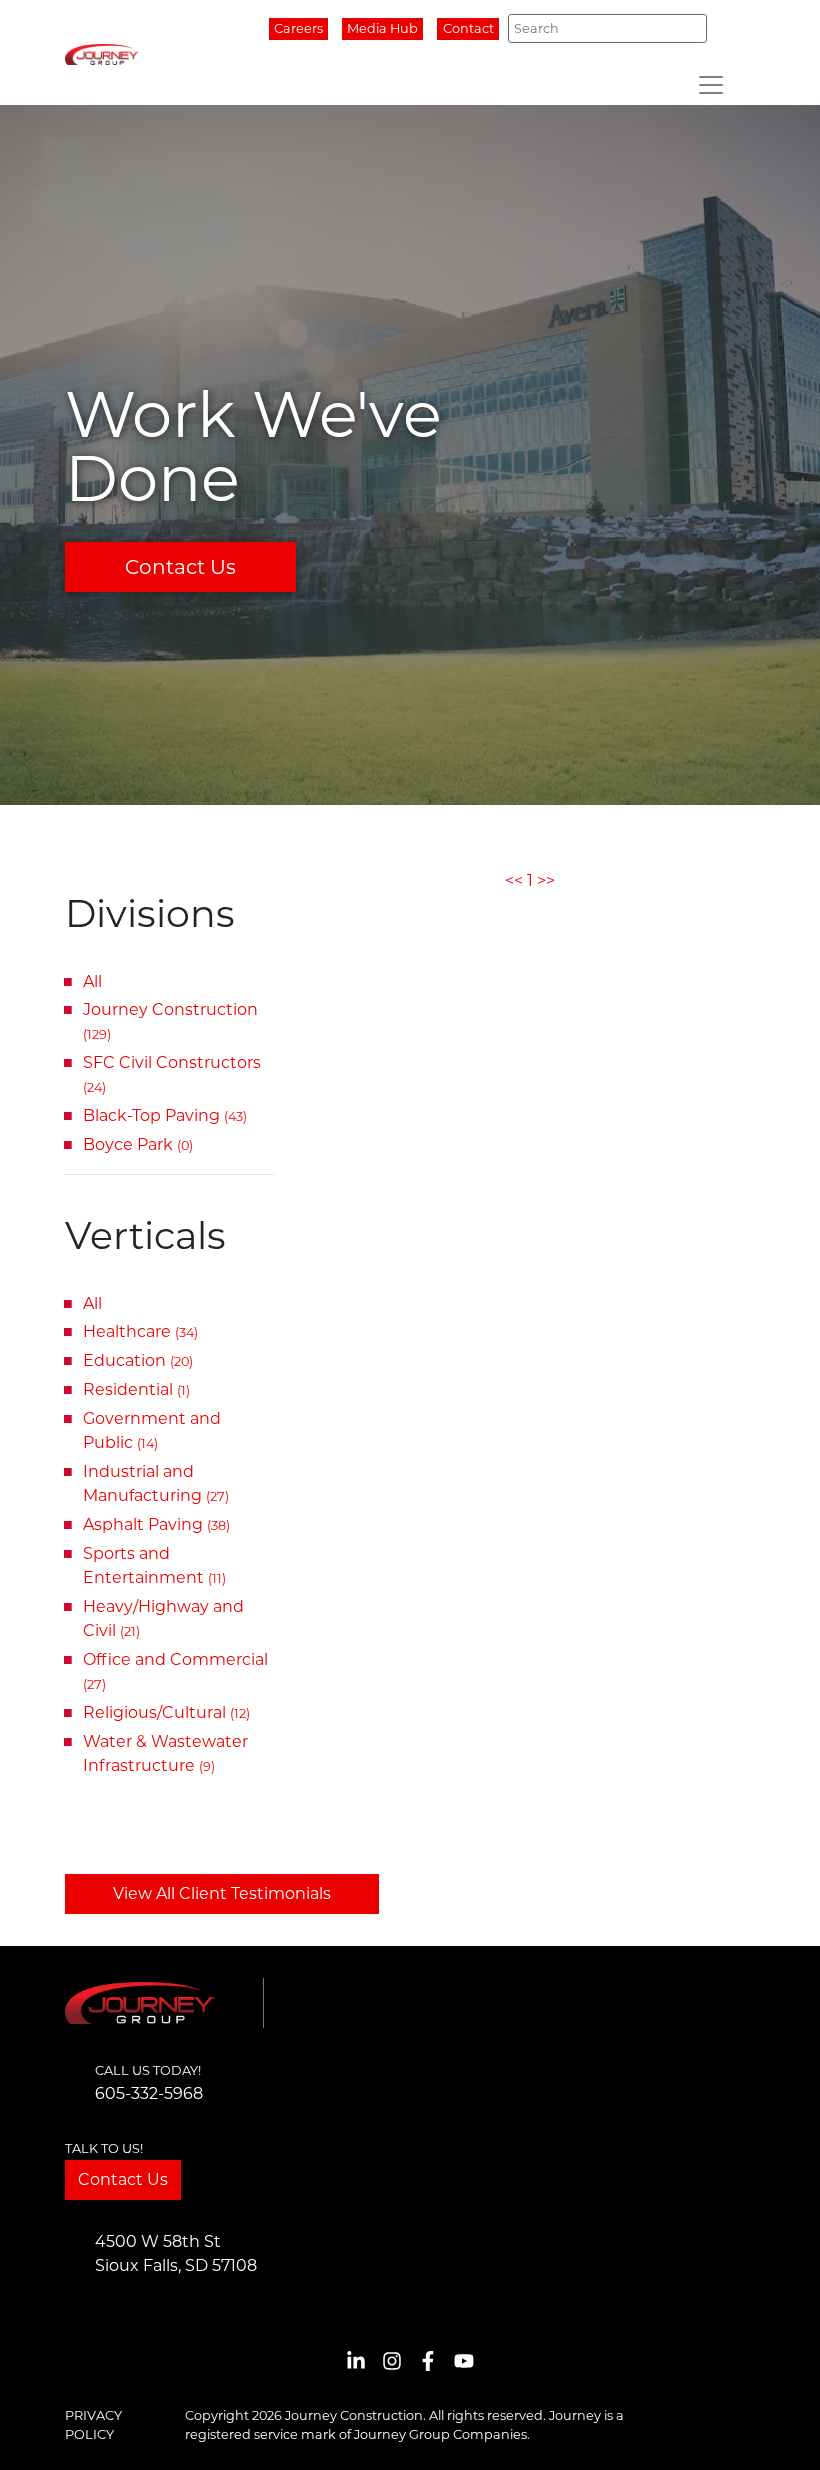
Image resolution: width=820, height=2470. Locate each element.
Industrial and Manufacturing (156, 1483)
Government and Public (152, 1430)
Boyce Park (138, 1144)
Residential (136, 1389)
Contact (468, 28)
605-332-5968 (149, 2093)
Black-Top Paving (165, 1115)
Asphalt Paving (156, 1524)
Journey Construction (170, 1021)
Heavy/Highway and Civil (163, 1618)
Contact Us (180, 567)
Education (138, 1360)
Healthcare (140, 1331)
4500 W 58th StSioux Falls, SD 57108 (176, 2253)
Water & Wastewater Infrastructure (165, 1753)
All (92, 981)
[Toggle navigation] (711, 85)
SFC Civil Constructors (172, 1074)
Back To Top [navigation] (776, 2430)
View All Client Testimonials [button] (222, 1893)
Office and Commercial (175, 1671)
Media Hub (382, 28)
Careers (298, 28)
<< (514, 880)
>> (546, 880)
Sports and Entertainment (154, 1565)
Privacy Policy (93, 2425)
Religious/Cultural (166, 1712)
